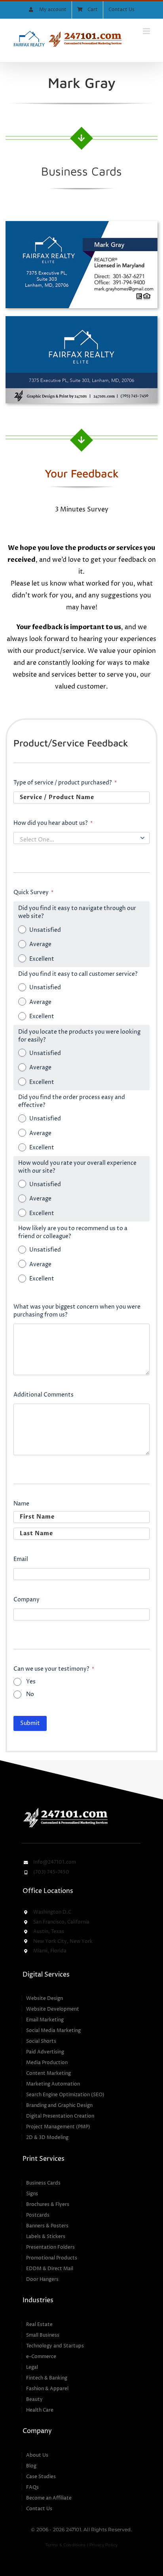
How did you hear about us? (53, 823)
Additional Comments (44, 1395)
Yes (31, 1682)
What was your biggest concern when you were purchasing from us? (77, 1311)
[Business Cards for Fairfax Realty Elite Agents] (81, 224)
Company (27, 1600)
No (30, 1694)
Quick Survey (33, 892)
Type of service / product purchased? (65, 783)
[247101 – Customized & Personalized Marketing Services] (65, 1809)
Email (21, 1559)
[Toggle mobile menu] (147, 31)
